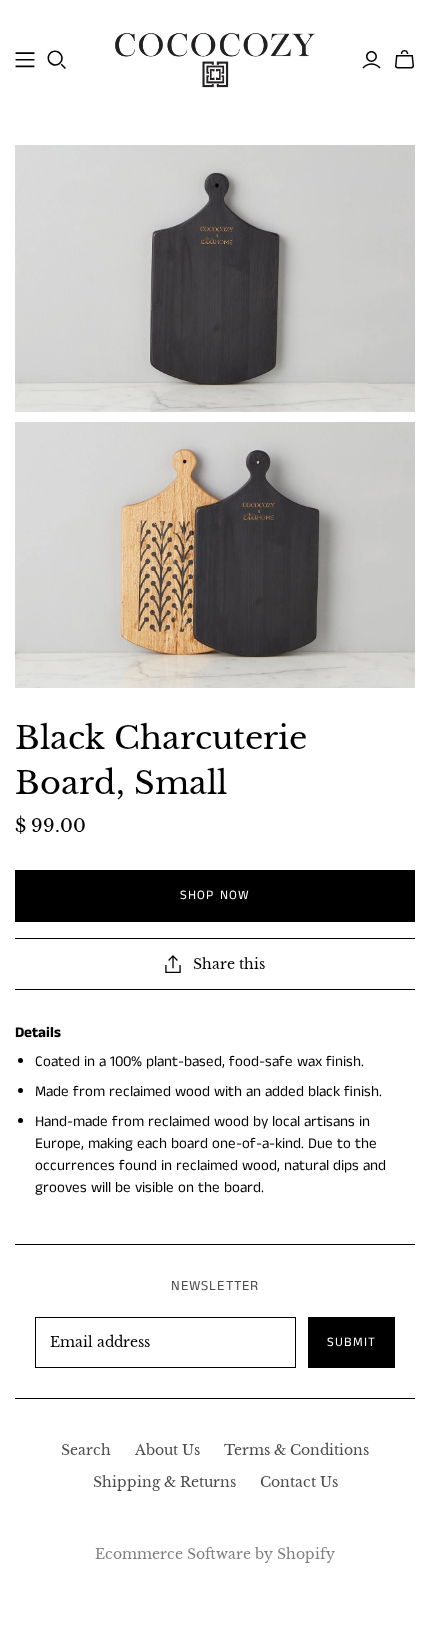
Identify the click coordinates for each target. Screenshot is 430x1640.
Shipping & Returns (164, 1482)
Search (86, 1450)
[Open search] (57, 60)
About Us (167, 1450)
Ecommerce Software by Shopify (215, 1554)
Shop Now (214, 895)
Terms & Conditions (296, 1450)
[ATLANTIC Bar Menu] (25, 60)
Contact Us (299, 1482)
